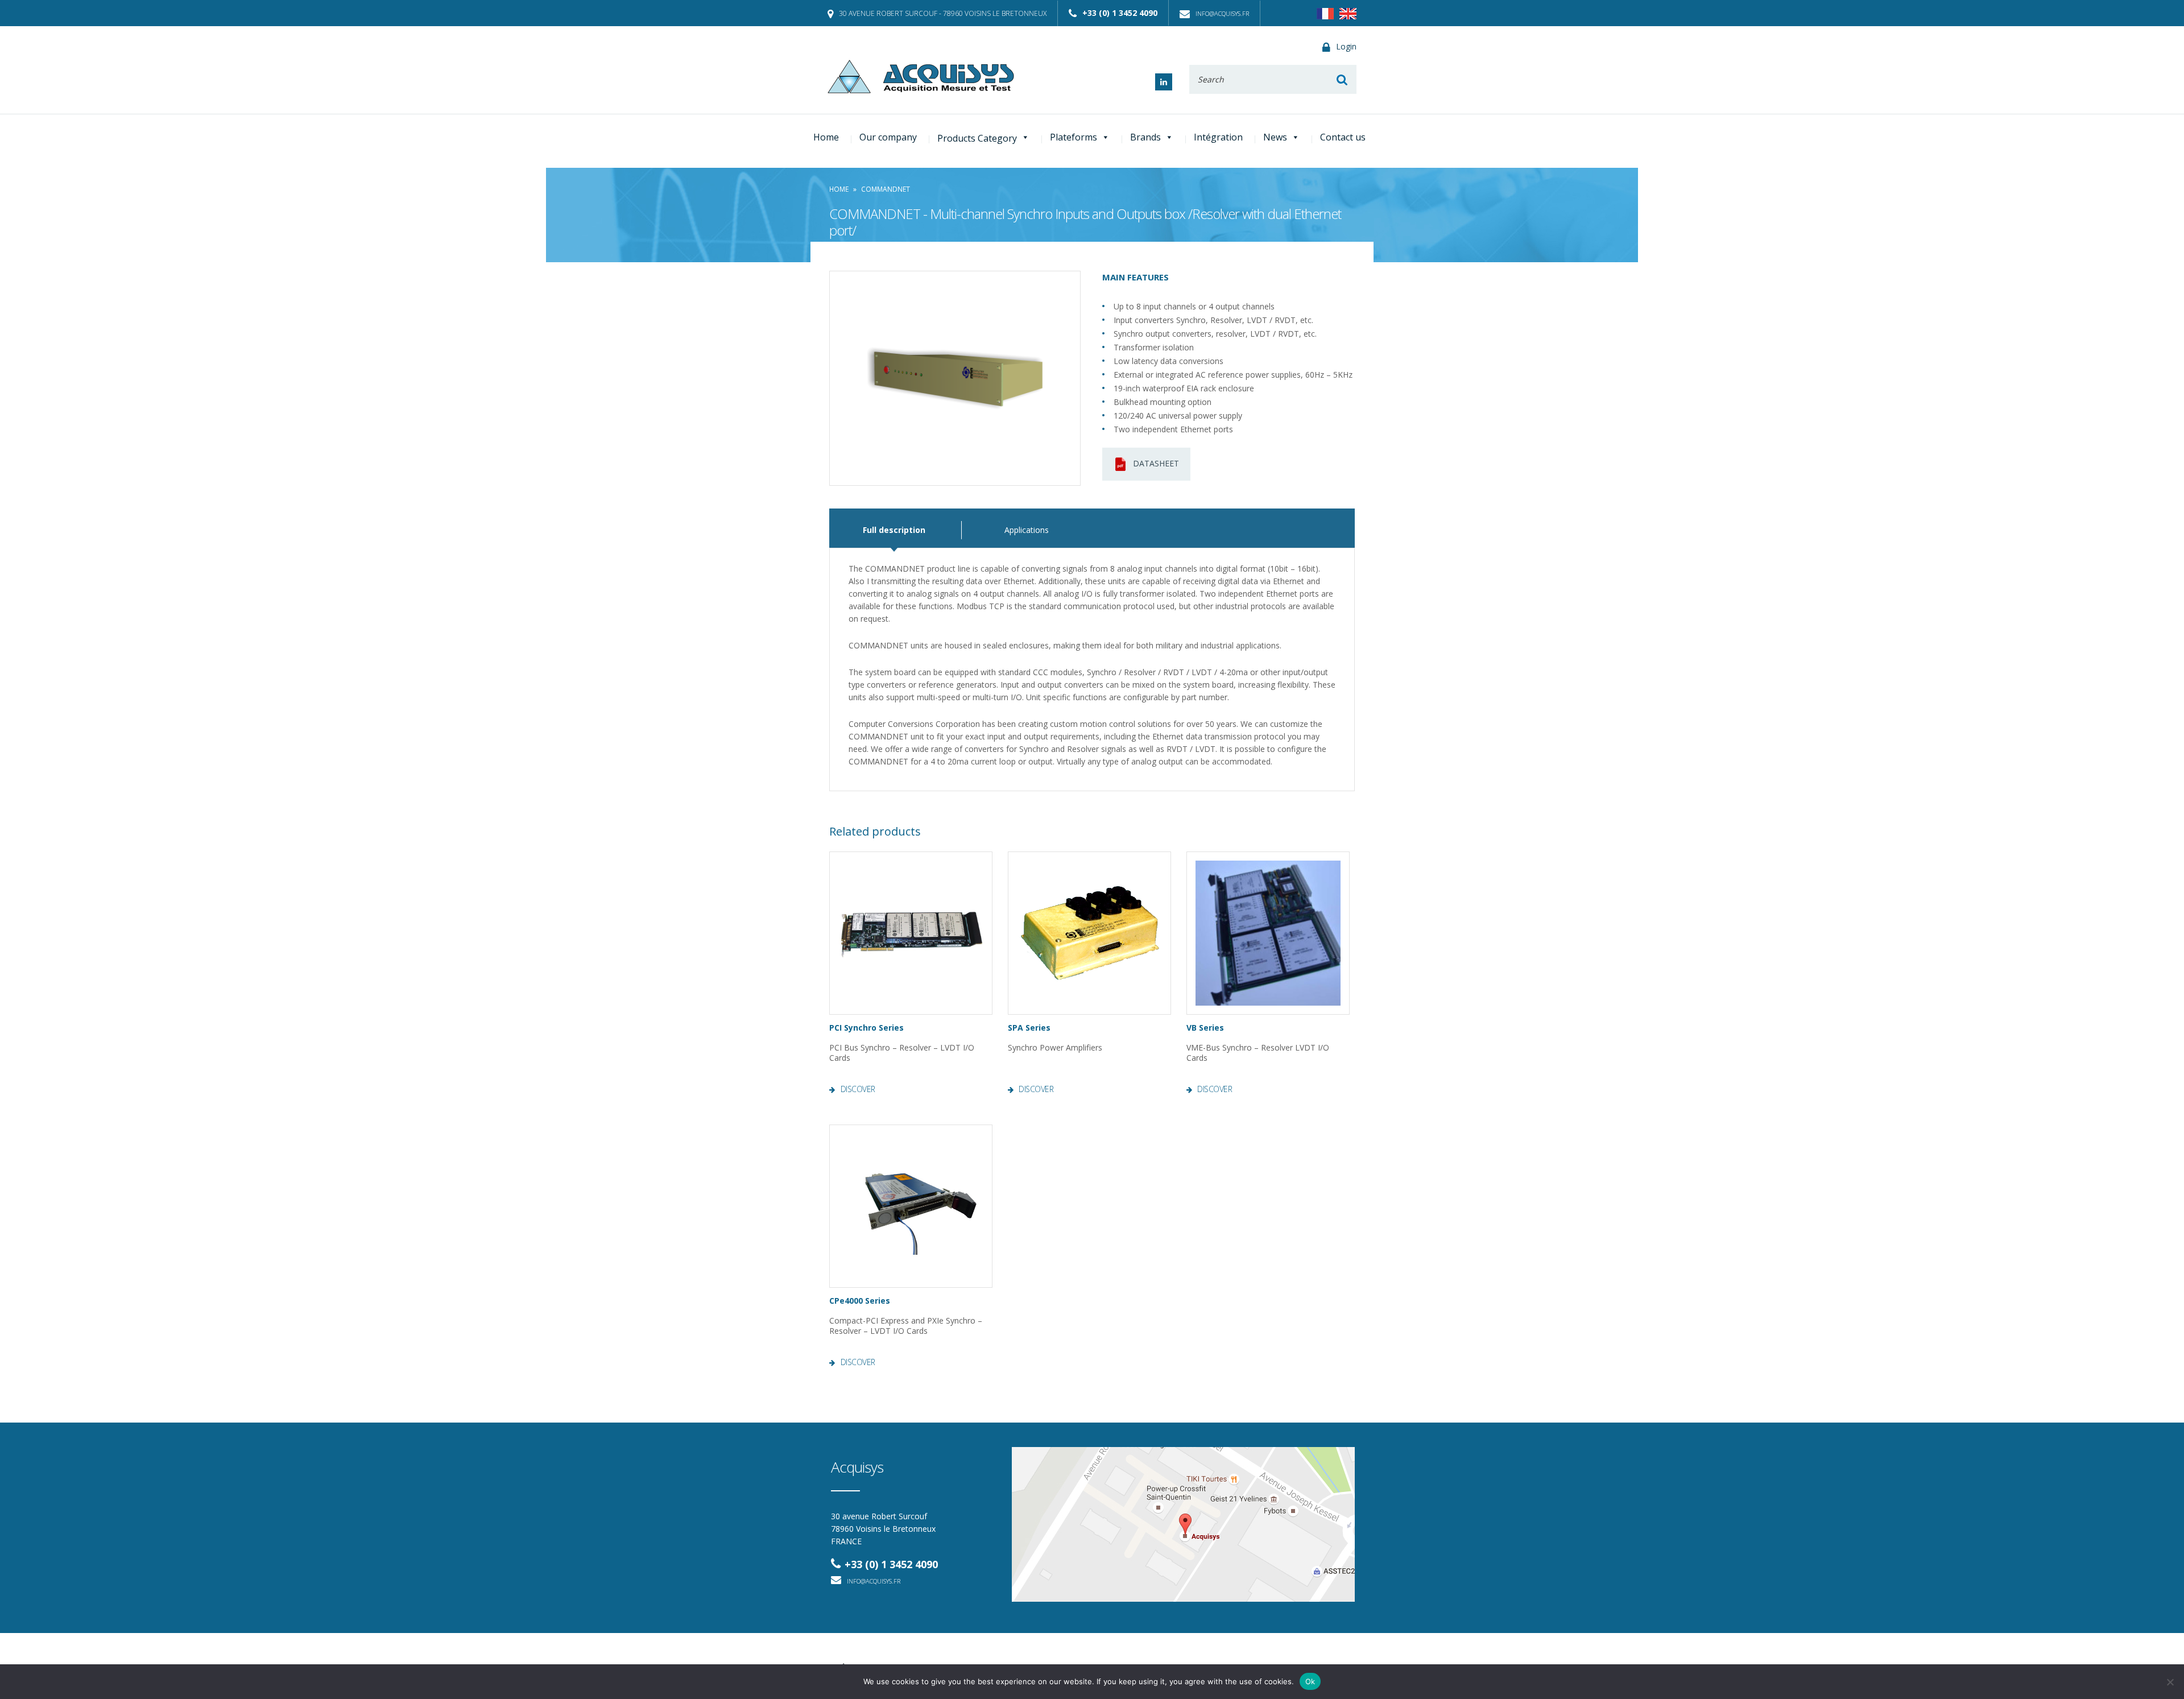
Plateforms (1074, 137)
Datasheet (1156, 463)
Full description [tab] (894, 530)
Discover (858, 1089)
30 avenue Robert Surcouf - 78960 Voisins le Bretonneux (943, 13)
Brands (1145, 137)
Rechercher (1342, 79)
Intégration (1218, 137)
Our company (888, 137)
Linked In (1164, 82)
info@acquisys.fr (1222, 13)
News (1275, 137)
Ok (1310, 1681)
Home (826, 137)
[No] (2170, 1682)
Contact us (1343, 137)
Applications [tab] (1027, 530)
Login (1346, 46)
